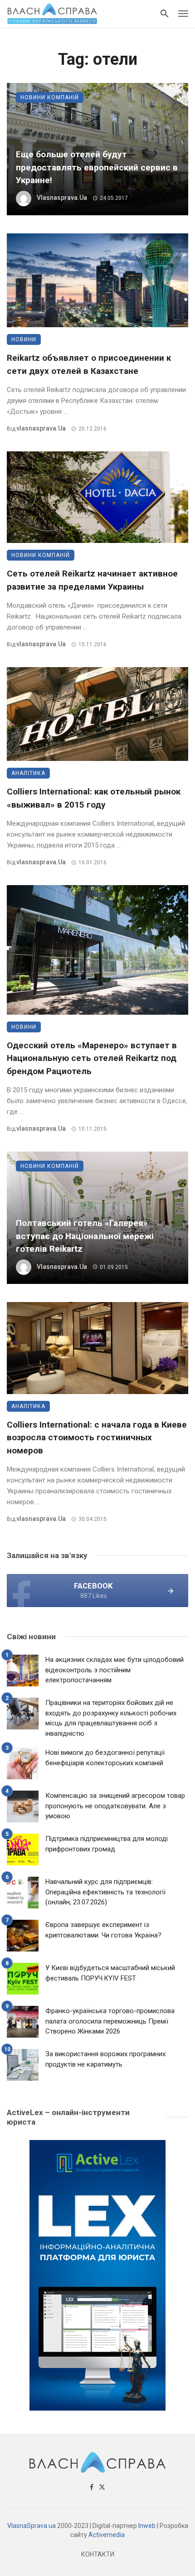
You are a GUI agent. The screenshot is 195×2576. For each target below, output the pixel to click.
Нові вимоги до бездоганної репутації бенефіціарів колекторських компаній (105, 1758)
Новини (24, 339)
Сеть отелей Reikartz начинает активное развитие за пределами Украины (92, 580)
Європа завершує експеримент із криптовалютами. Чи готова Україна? (103, 1930)
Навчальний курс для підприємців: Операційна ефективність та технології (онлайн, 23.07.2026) (105, 1892)
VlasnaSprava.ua (32, 2526)
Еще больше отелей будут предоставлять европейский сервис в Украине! (97, 167)
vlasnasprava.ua (62, 198)
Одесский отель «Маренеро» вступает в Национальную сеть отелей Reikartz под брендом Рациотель (92, 1058)
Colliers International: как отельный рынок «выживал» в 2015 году (94, 798)
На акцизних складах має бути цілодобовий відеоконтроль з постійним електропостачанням (115, 1670)
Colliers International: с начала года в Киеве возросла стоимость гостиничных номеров (97, 1438)
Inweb (147, 2526)
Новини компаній (50, 97)
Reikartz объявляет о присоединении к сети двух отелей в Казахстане (89, 364)
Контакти (98, 2554)
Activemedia (107, 2535)
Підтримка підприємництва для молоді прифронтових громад (107, 1844)
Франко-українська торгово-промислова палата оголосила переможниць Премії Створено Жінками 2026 (110, 2021)
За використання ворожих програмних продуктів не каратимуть (105, 2059)
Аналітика (28, 773)
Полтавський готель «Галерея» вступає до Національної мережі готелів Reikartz (85, 1236)
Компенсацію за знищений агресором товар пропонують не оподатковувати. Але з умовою (115, 1806)
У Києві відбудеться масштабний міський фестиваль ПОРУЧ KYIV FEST (110, 1973)
